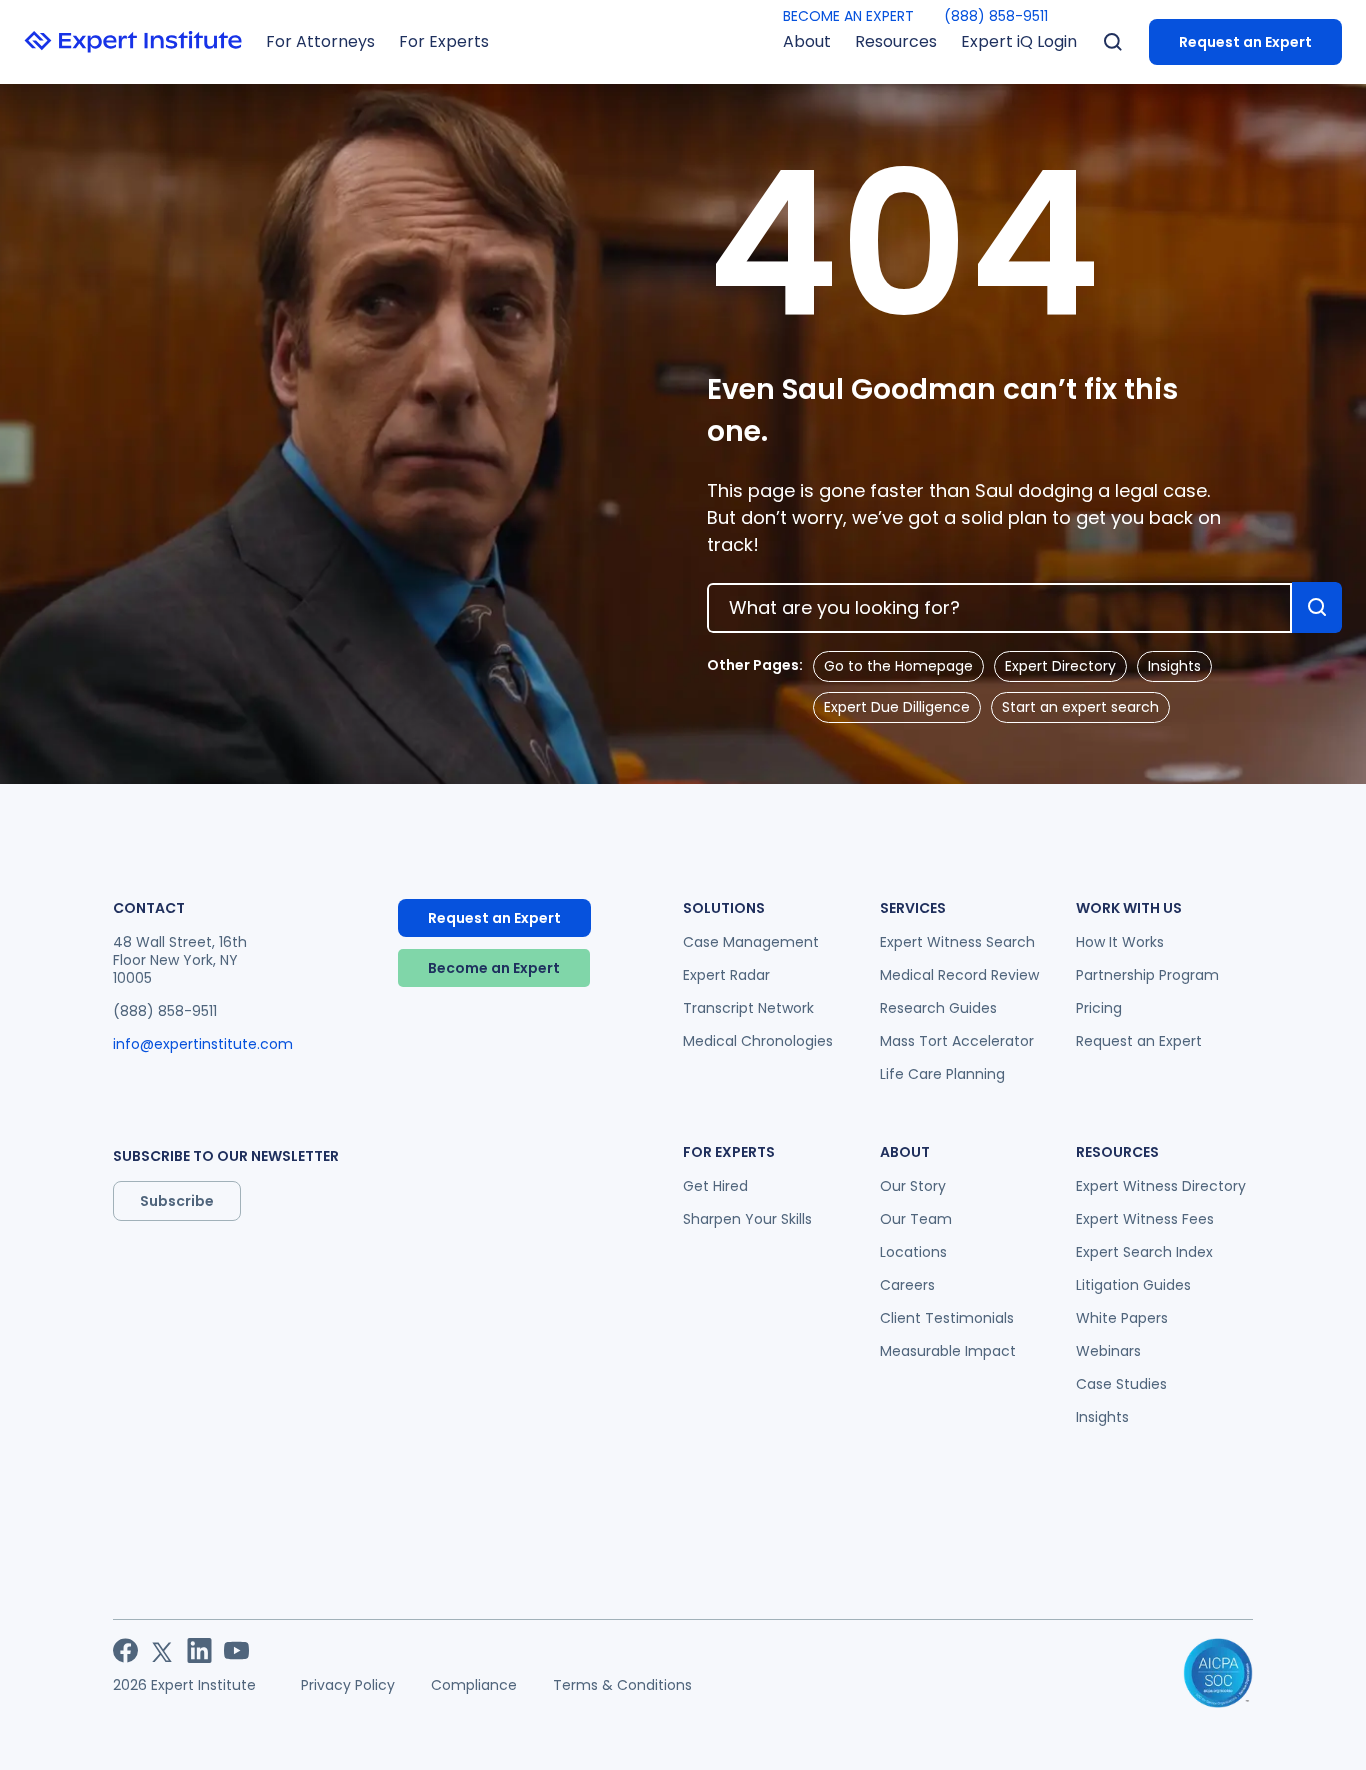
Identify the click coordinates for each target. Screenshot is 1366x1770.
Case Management (751, 942)
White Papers (1122, 1318)
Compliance (474, 1685)
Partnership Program (1147, 975)
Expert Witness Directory (1161, 1186)
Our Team (916, 1219)
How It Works (1120, 942)
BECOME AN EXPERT (848, 16)
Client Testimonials (947, 1318)
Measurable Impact (948, 1351)
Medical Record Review (959, 975)
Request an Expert (1245, 42)
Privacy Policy (348, 1685)
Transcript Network (748, 1008)
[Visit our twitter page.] (162, 1650)
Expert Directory (1060, 666)
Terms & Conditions (622, 1685)
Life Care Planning (942, 1074)
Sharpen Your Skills (747, 1219)
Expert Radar (726, 975)
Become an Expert (494, 968)
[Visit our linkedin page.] (199, 1650)
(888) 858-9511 (996, 16)
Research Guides (938, 1008)
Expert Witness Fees (1145, 1219)
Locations (913, 1252)
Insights (1174, 666)
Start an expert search (1080, 707)
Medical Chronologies (758, 1041)
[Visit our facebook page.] (125, 1650)
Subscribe (177, 1201)
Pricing (1099, 1008)
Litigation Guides (1133, 1285)
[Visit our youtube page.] (236, 1650)
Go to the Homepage (898, 666)
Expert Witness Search (957, 942)
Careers (907, 1285)
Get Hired (715, 1186)
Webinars (1108, 1351)
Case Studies (1121, 1384)
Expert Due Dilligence (897, 707)
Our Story (913, 1186)
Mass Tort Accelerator (957, 1041)
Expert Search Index (1144, 1252)
